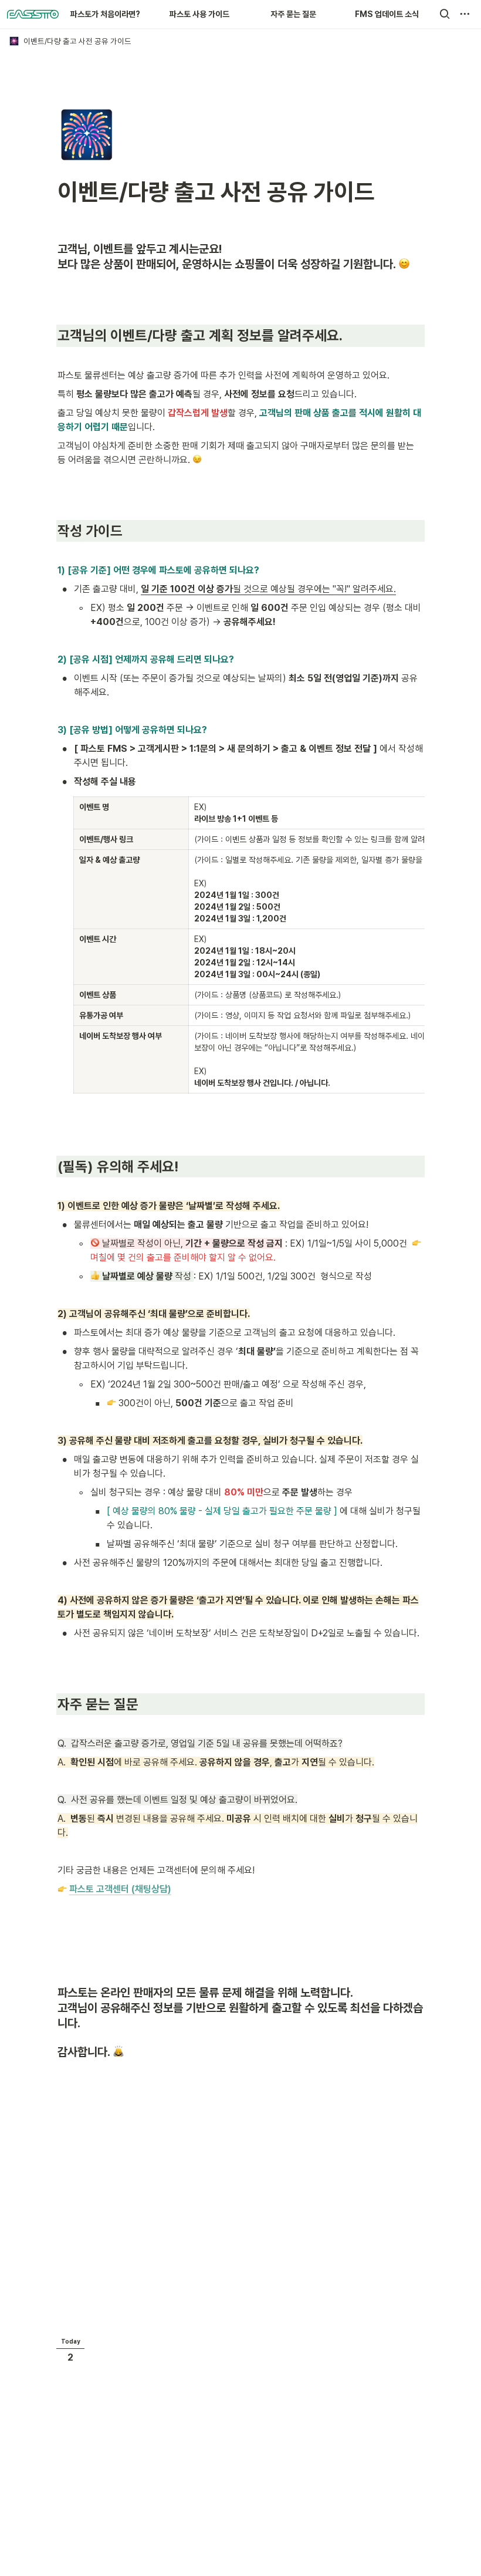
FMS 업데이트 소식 (387, 14)
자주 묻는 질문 (293, 14)
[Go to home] (33, 14)
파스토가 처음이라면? (105, 14)
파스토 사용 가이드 (199, 14)
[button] (445, 14)
